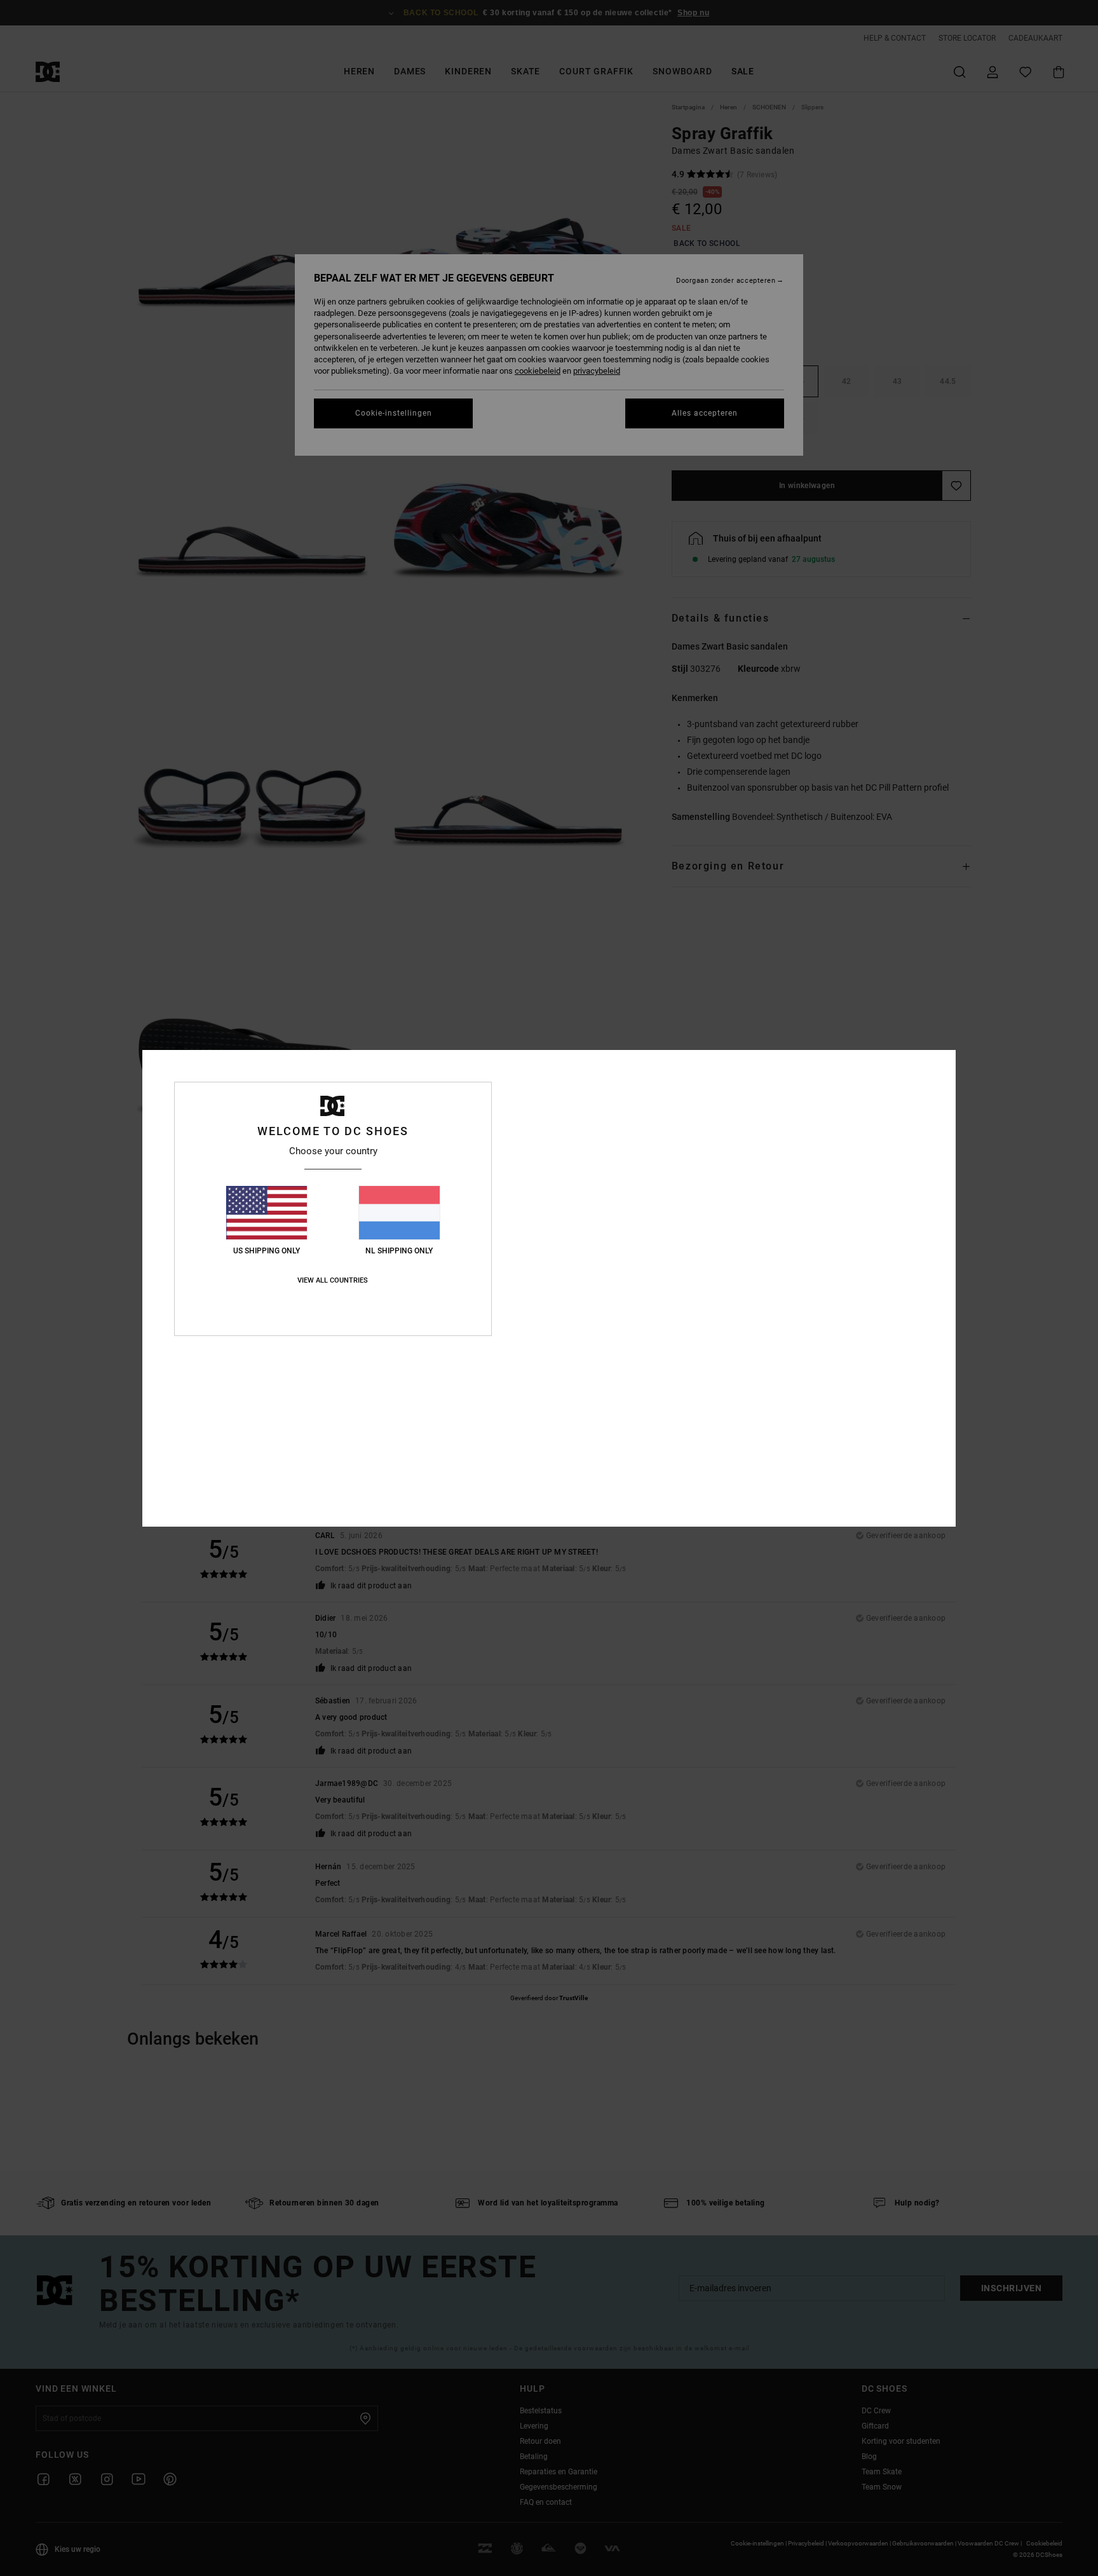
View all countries (333, 1280)
